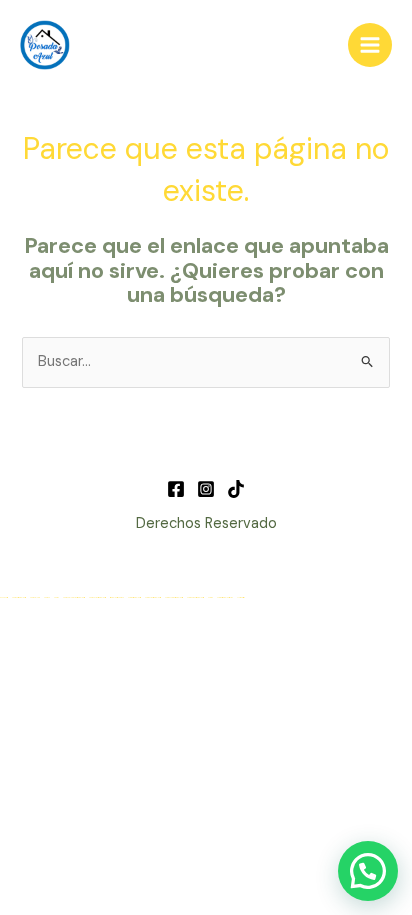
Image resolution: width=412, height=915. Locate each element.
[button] (368, 871)
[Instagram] (206, 489)
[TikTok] (236, 489)
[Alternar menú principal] (370, 45)
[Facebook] (176, 489)
